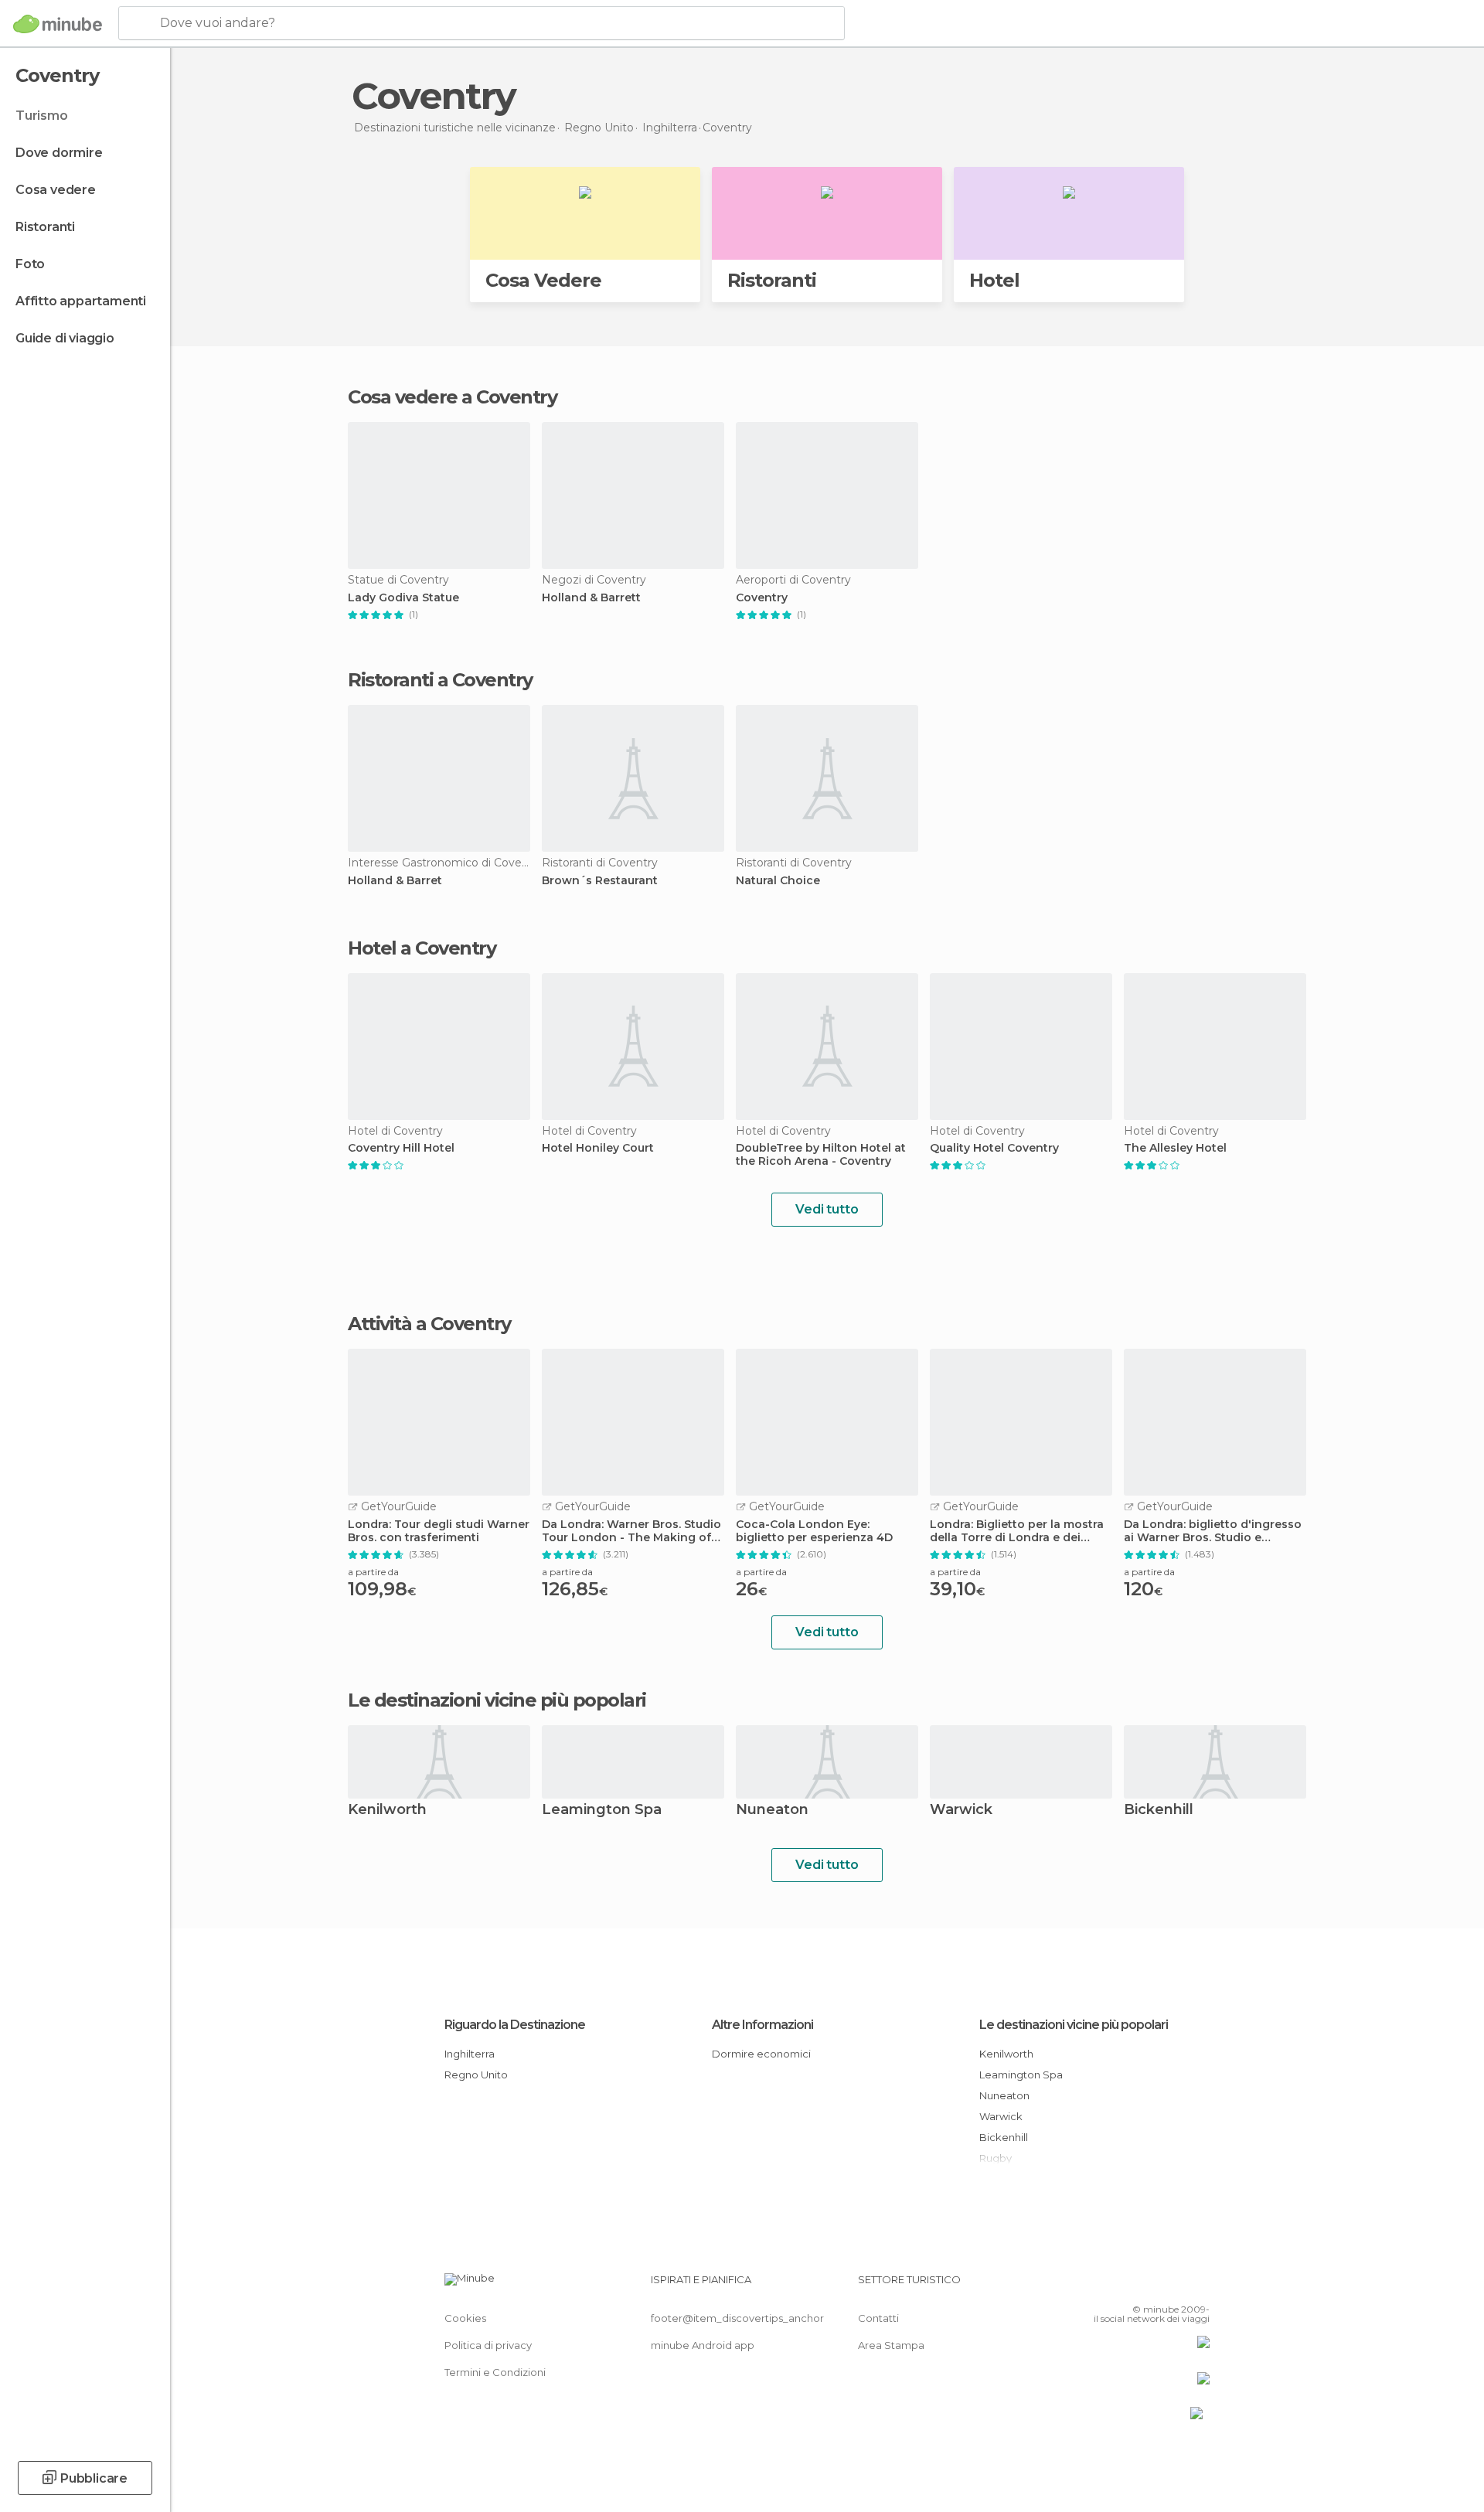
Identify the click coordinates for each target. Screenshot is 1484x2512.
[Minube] (58, 24)
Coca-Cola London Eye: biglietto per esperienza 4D (814, 1531)
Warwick (961, 1811)
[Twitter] (1147, 2286)
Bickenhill (1159, 1811)
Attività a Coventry (429, 1324)
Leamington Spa (602, 1811)
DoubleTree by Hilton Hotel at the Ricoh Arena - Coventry (821, 1155)
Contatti (878, 2318)
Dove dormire (59, 153)
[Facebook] (1122, 2286)
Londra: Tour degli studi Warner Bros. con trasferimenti (439, 1531)
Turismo (42, 116)
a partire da (373, 1572)
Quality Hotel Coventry (994, 1148)
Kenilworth (387, 1811)
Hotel (994, 280)
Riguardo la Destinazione (515, 2025)
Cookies (465, 2318)
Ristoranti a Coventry (440, 680)
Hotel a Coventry (422, 948)
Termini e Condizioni (495, 2372)
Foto (30, 264)
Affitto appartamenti (81, 301)
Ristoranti (45, 227)
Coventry (762, 598)
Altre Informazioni (762, 2025)
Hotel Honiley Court (598, 1148)
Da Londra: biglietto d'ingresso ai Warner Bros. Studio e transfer (1213, 1531)
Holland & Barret (395, 881)
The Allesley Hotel (1175, 1148)
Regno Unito (476, 2075)
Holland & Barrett (591, 598)
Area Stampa (891, 2345)
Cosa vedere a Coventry (452, 397)
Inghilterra (470, 2054)
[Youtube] (1198, 2286)
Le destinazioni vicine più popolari (497, 1700)
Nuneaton (772, 1811)
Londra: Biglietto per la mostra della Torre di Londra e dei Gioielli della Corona (1017, 1531)
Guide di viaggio (65, 338)
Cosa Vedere (543, 280)
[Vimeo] (1173, 2286)
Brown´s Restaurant (600, 881)
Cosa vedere (56, 190)
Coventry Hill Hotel (401, 1148)
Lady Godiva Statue (403, 598)
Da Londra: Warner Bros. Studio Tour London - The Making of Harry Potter (631, 1531)
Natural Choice (778, 881)
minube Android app (703, 2345)
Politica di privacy (488, 2345)
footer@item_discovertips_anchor (737, 2318)
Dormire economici (761, 2054)
